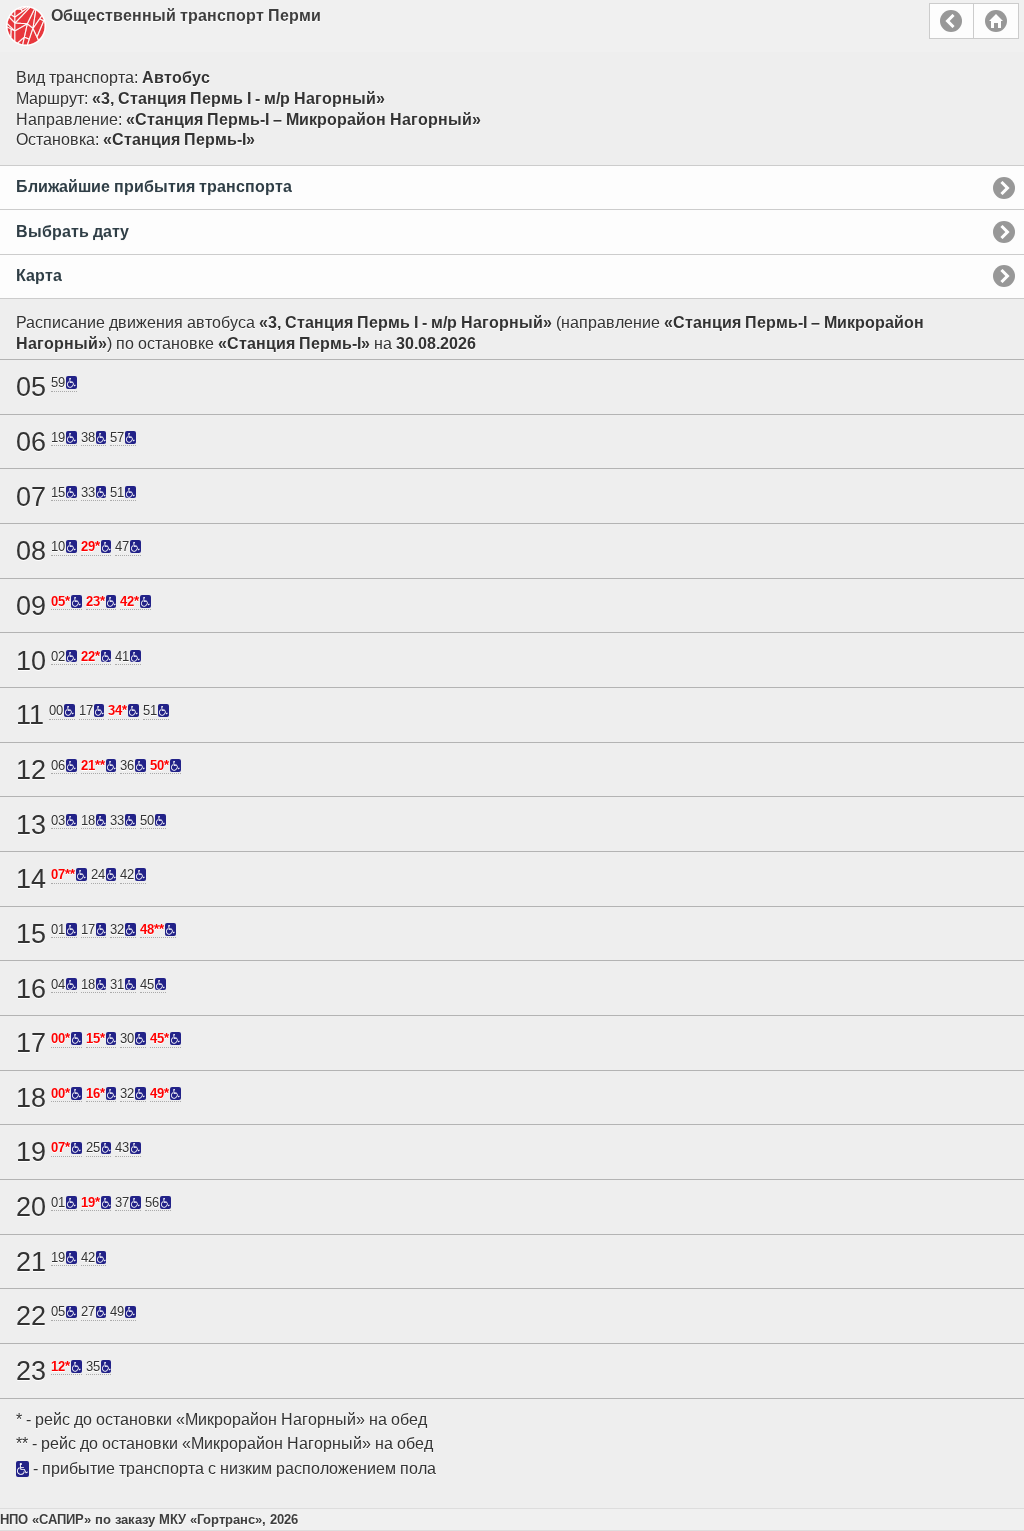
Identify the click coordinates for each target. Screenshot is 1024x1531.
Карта (39, 275)
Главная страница (996, 21)
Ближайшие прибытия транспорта (154, 186)
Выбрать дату (72, 231)
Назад (951, 21)
